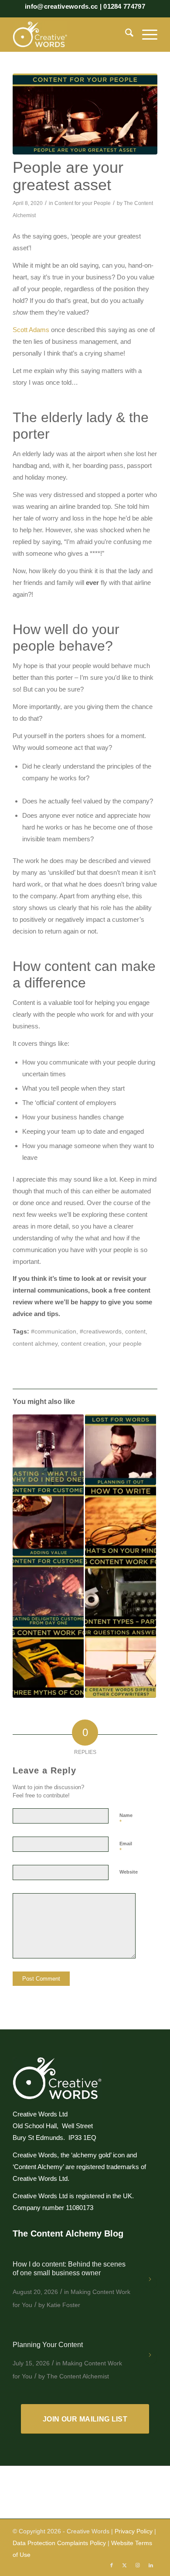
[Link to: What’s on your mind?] (121, 1520)
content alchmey (35, 1344)
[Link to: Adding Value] (48, 1520)
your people (125, 1344)
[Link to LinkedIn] (151, 2565)
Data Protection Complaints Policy (59, 2543)
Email (126, 1847)
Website (129, 1872)
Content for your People (83, 203)
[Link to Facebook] (112, 2565)
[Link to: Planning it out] (121, 1450)
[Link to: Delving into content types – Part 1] (121, 1591)
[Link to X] (125, 2565)
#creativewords (101, 1332)
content (135, 1332)
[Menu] (145, 34)
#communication (54, 1332)
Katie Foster (63, 2305)
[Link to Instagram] (138, 2565)
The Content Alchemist (78, 2376)
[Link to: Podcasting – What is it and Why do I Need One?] (48, 1450)
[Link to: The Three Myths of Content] (48, 1662)
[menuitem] (125, 34)
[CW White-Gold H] (70, 34)
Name (126, 1819)
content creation (83, 1344)
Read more (151, 2283)
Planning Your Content (48, 2345)
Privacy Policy (134, 2531)
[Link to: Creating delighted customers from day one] (48, 1591)
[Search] (125, 34)
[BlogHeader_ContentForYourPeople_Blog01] (85, 114)
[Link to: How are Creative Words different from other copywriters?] (121, 1662)
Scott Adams (31, 330)
